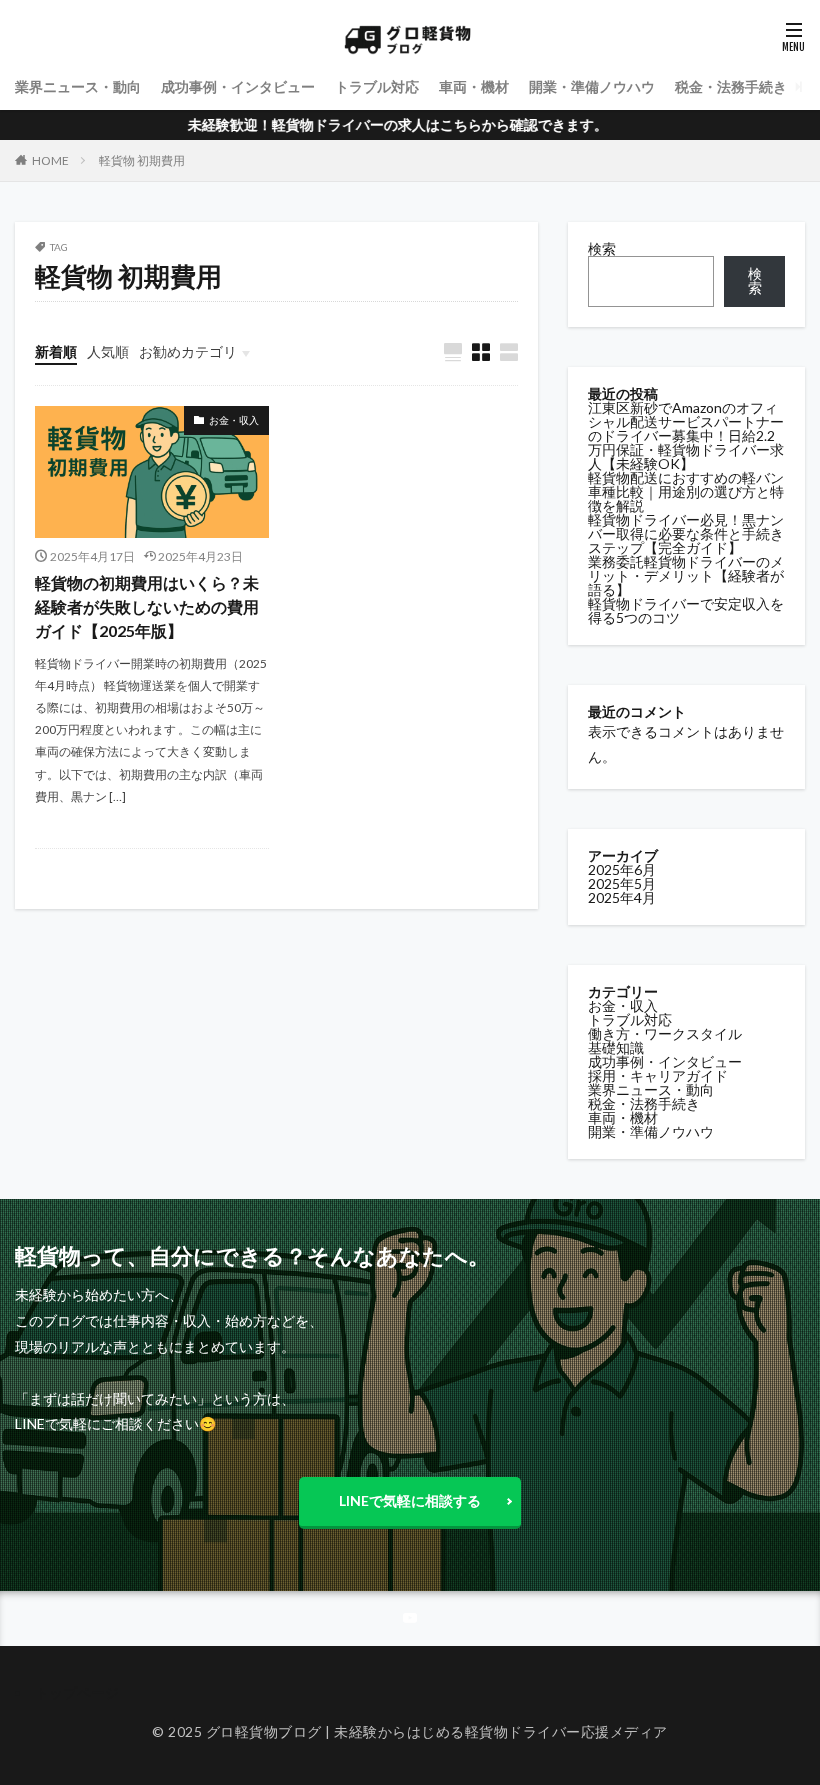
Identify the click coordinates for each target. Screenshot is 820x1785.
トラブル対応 (377, 86)
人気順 (108, 351)
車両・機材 (474, 86)
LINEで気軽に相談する (410, 1500)
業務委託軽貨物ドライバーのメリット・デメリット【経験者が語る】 (686, 575)
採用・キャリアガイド (658, 1075)
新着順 (56, 351)
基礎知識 (616, 1047)
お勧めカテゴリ (188, 351)
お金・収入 (234, 420)
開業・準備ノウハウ (592, 86)
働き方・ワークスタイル (665, 1033)
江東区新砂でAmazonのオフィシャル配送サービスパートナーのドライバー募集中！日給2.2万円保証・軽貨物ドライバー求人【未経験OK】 (686, 435)
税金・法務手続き (731, 86)
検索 (602, 248)
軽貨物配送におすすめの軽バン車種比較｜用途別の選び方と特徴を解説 (686, 491)
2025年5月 (622, 883)
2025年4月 (622, 897)
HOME (50, 160)
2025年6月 (622, 869)
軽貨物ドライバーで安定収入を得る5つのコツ (686, 610)
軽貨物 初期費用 (142, 160)
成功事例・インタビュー (238, 86)
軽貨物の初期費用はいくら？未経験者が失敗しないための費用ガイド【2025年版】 (147, 606)
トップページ (77, 1692)
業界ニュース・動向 (78, 86)
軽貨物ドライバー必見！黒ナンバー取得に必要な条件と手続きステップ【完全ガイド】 (686, 533)
